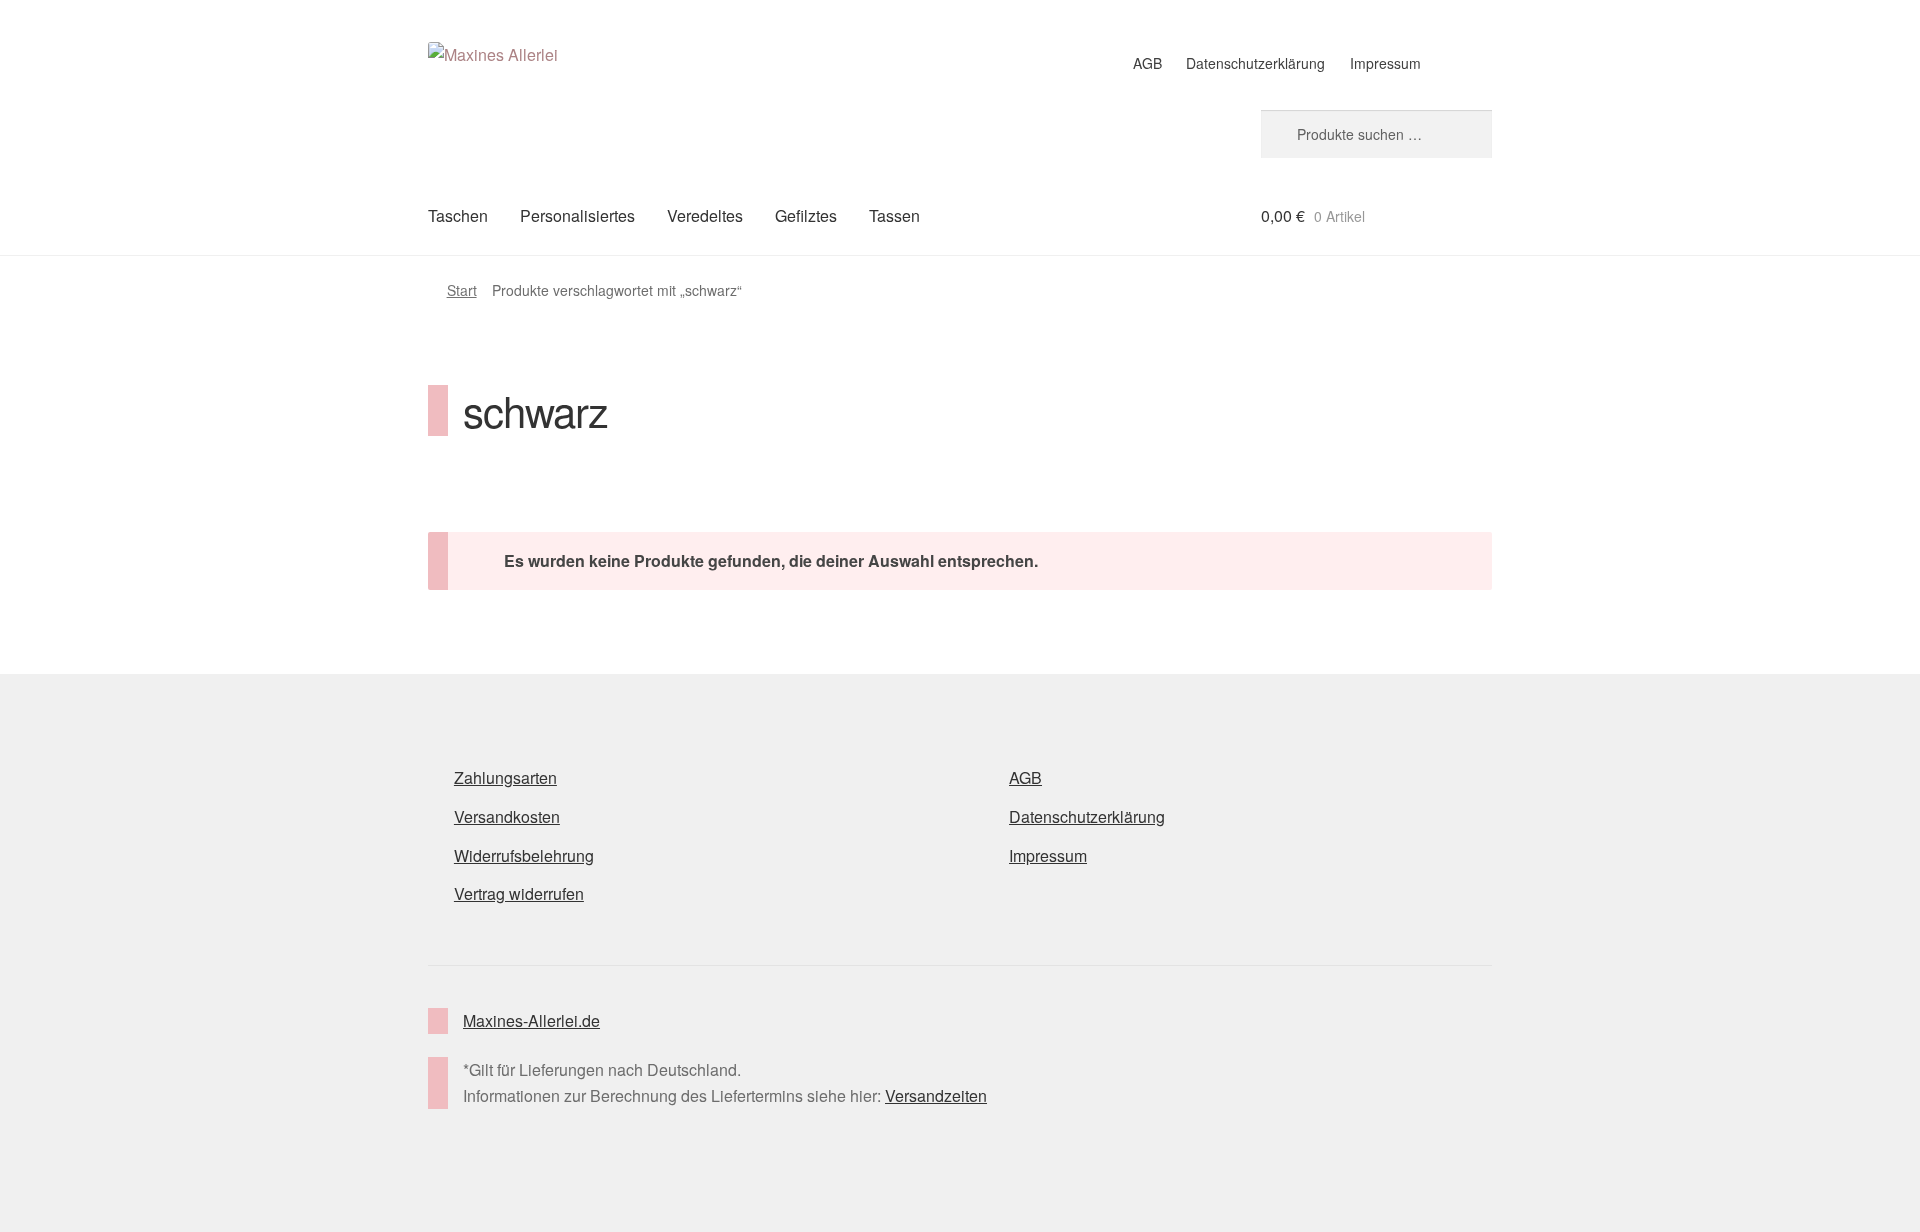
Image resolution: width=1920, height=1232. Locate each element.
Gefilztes (806, 215)
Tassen (894, 215)
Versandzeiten (936, 1095)
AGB (1147, 63)
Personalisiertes (577, 215)
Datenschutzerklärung (1255, 63)
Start (462, 290)
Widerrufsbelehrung (524, 855)
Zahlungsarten (505, 777)
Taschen (458, 215)
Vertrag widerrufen (519, 893)
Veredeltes (705, 215)
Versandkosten (507, 816)
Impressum (1385, 63)
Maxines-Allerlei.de (531, 1020)
